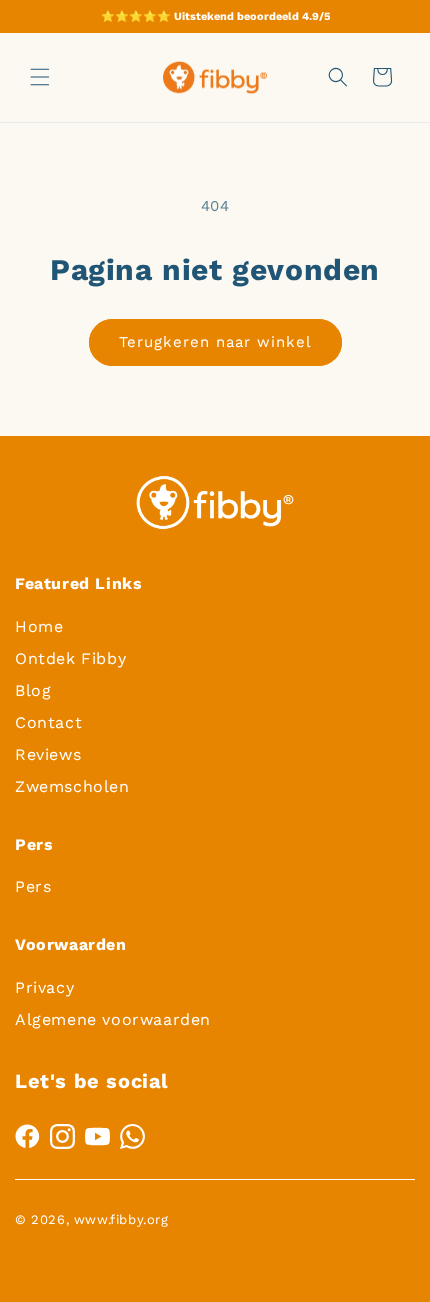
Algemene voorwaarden (113, 1019)
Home (39, 626)
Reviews (48, 754)
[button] (40, 77)
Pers (33, 886)
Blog (33, 690)
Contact (48, 722)
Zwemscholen (72, 786)
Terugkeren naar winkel (215, 342)
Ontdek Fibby (70, 658)
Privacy (44, 987)
